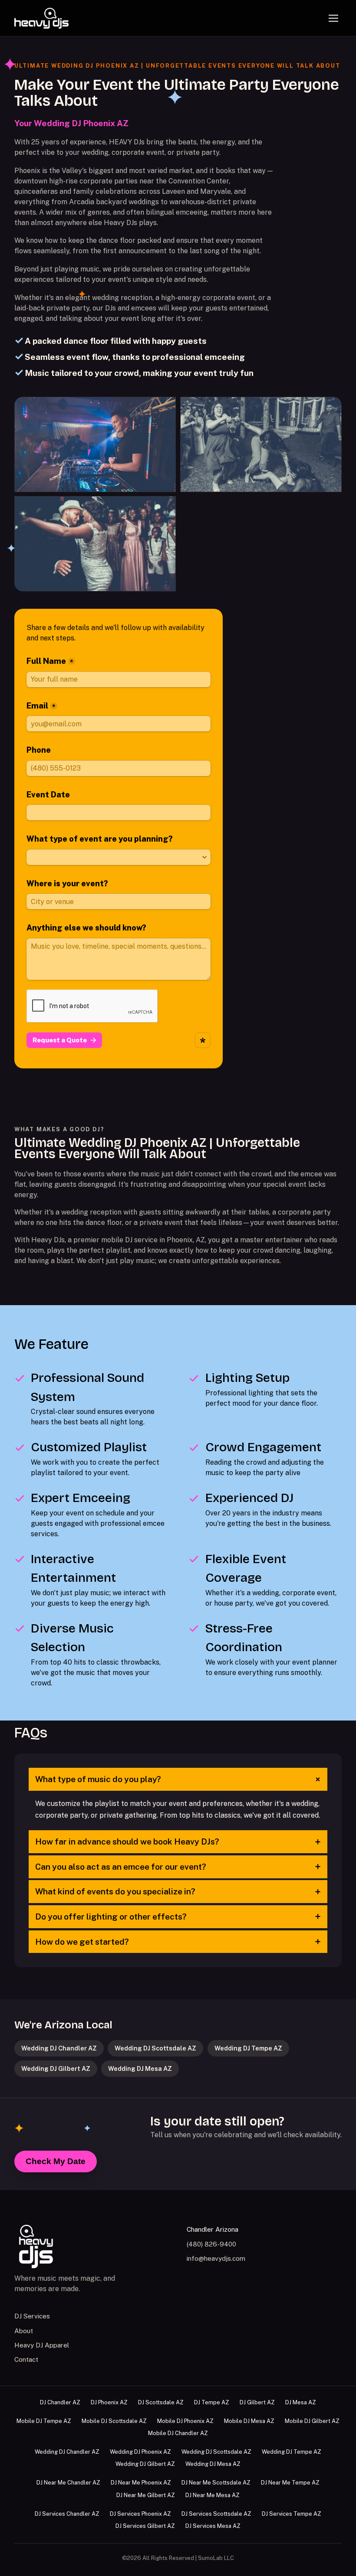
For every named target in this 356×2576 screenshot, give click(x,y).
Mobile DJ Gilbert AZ (312, 2421)
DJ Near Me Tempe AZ (290, 2483)
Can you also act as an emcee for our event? (178, 1867)
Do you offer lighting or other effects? (178, 1916)
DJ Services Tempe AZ (292, 2514)
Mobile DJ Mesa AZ (249, 2421)
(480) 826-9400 (211, 2244)
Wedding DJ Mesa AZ (140, 2068)
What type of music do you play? (180, 1779)
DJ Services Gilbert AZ (145, 2526)
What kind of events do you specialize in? (178, 1892)
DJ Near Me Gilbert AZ (146, 2495)
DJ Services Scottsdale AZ (216, 2514)
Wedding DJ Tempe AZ (248, 2048)
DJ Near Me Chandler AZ (68, 2483)
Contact (26, 2359)
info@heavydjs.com (216, 2258)
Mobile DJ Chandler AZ (178, 2433)
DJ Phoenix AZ (109, 2402)
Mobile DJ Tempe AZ (44, 2421)
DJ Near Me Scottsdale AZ (216, 2483)
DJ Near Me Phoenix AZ (141, 2483)
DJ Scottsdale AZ (161, 2402)
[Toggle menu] (333, 18)
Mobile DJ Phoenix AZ (185, 2421)
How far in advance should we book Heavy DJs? (178, 1842)
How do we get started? (178, 1942)
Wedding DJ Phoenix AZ (140, 2452)
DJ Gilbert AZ (257, 2402)
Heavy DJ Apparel (42, 2345)
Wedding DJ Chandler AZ (59, 2048)
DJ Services (32, 2316)
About (24, 2331)
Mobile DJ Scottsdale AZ (114, 2421)
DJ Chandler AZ (60, 2402)
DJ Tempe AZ (212, 2402)
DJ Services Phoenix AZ (140, 2514)
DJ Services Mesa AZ (213, 2526)
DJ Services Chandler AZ (67, 2514)
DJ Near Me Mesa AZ (213, 2495)
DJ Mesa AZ (301, 2402)
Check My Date (56, 2161)
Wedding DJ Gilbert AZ (56, 2068)
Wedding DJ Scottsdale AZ (155, 2048)
